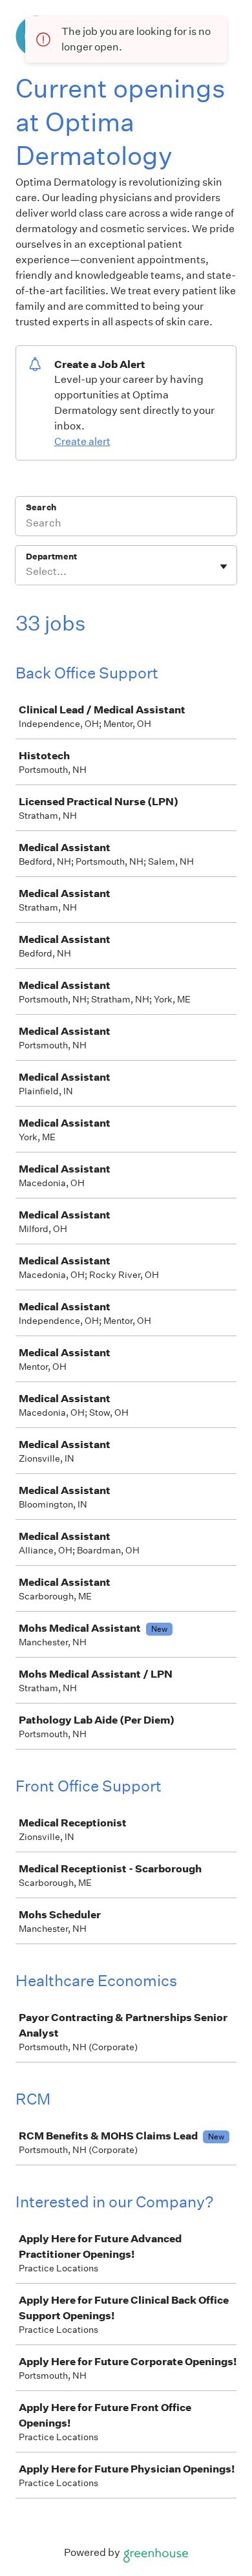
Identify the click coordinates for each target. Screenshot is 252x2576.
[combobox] (27, 572)
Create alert (82, 441)
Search (41, 507)
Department (51, 557)
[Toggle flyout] (224, 567)
